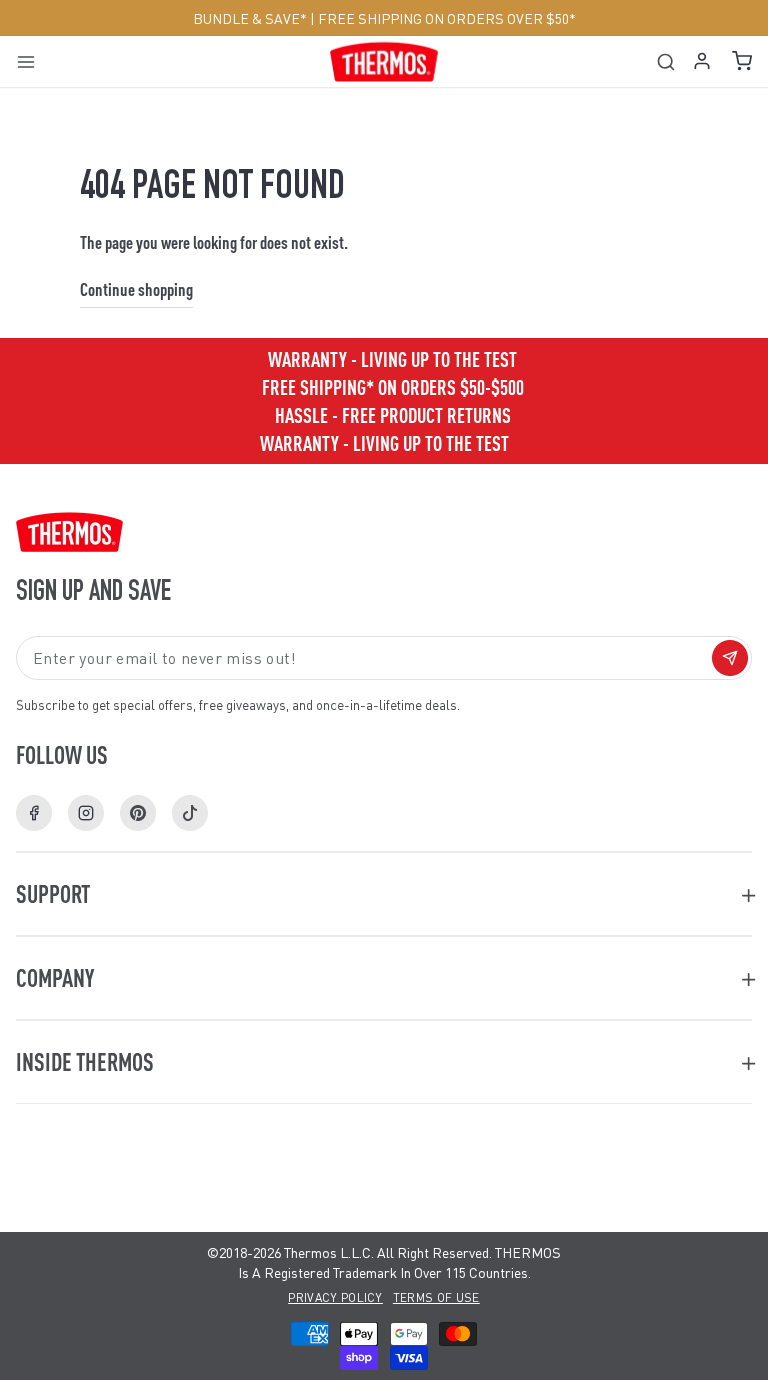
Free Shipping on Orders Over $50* (447, 18)
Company (55, 977)
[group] (384, 443)
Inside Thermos (85, 1061)
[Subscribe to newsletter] (730, 658)
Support (53, 893)
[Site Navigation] (32, 61)
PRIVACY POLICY (335, 1297)
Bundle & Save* (250, 18)
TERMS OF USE (436, 1297)
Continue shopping (136, 288)
